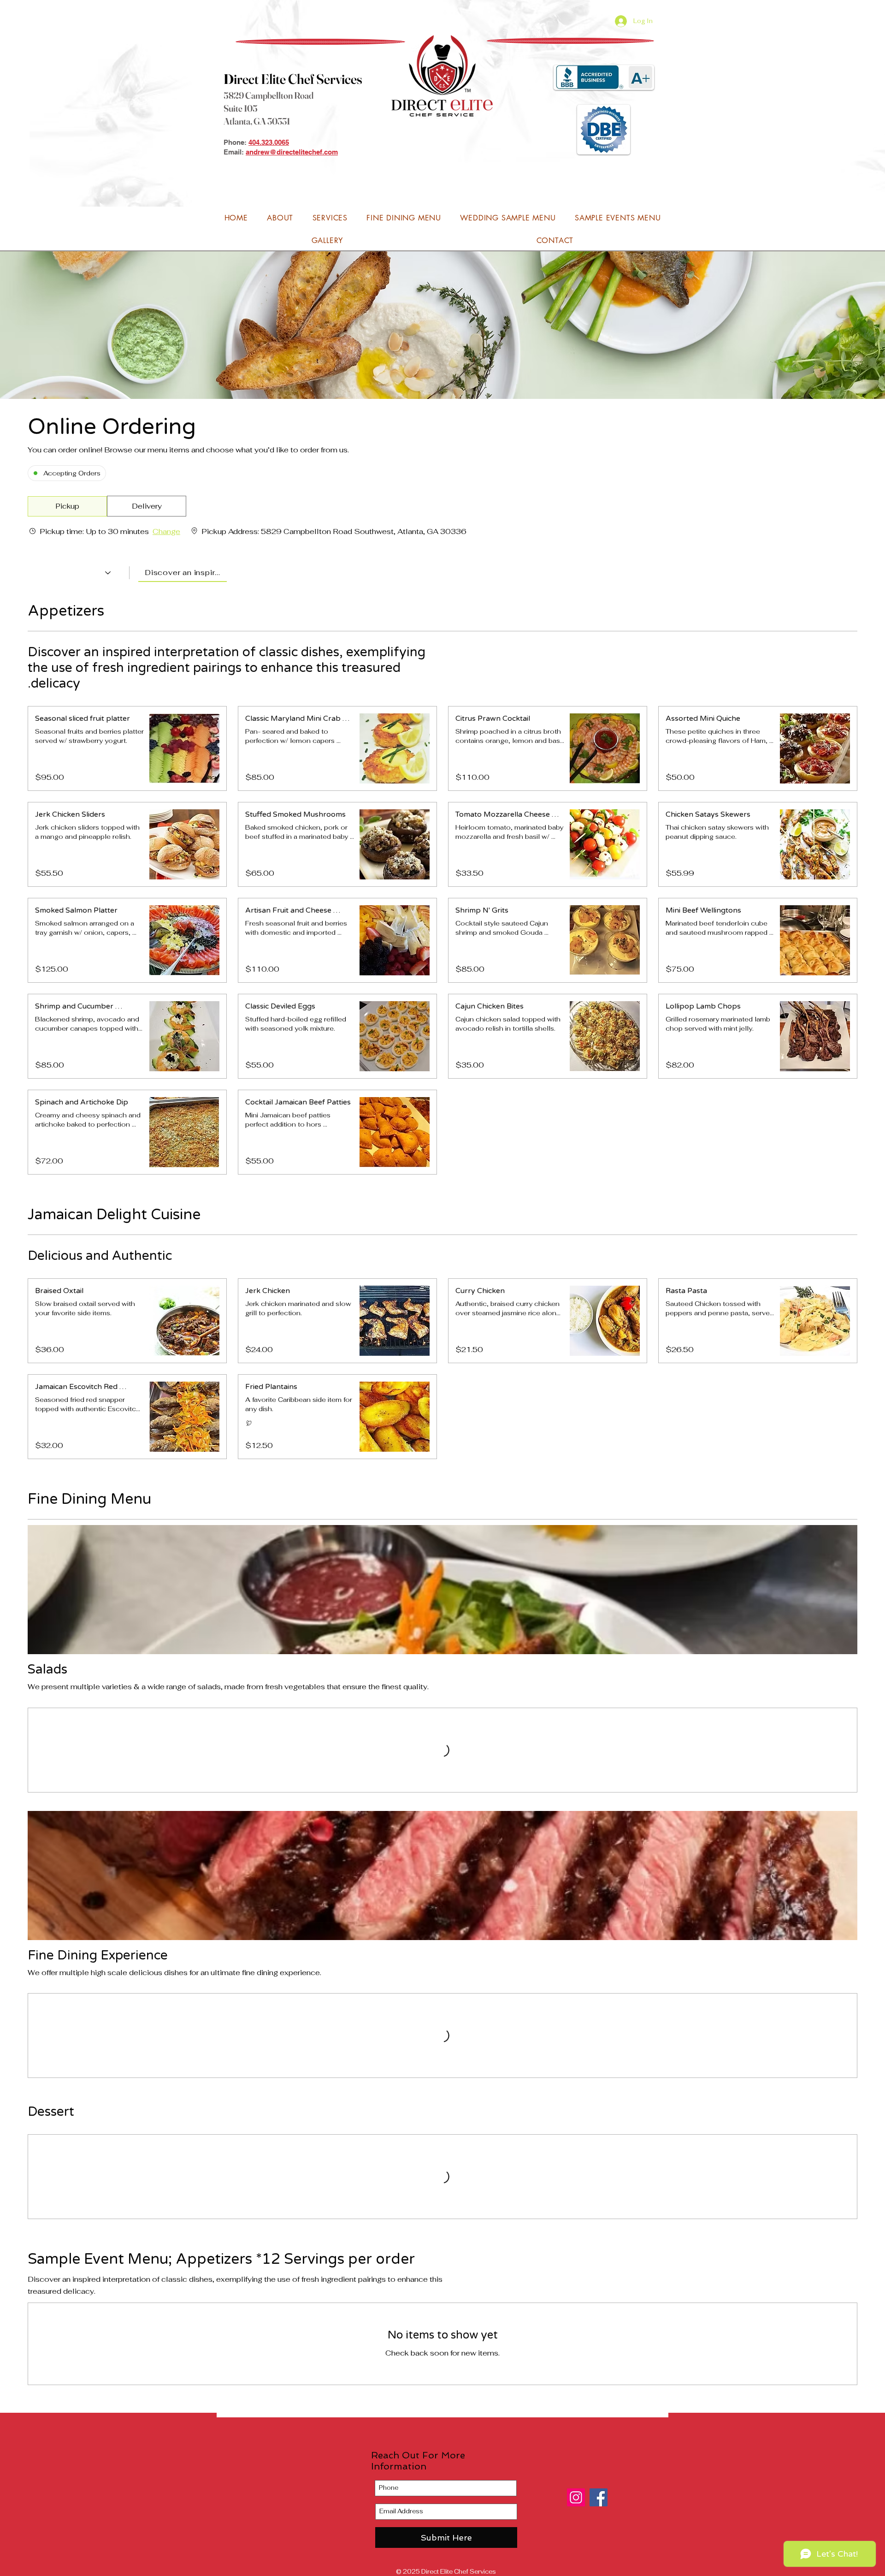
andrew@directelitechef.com (292, 152)
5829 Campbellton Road (268, 95)
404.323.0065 (269, 142)
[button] (67, 506)
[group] (147, 506)
